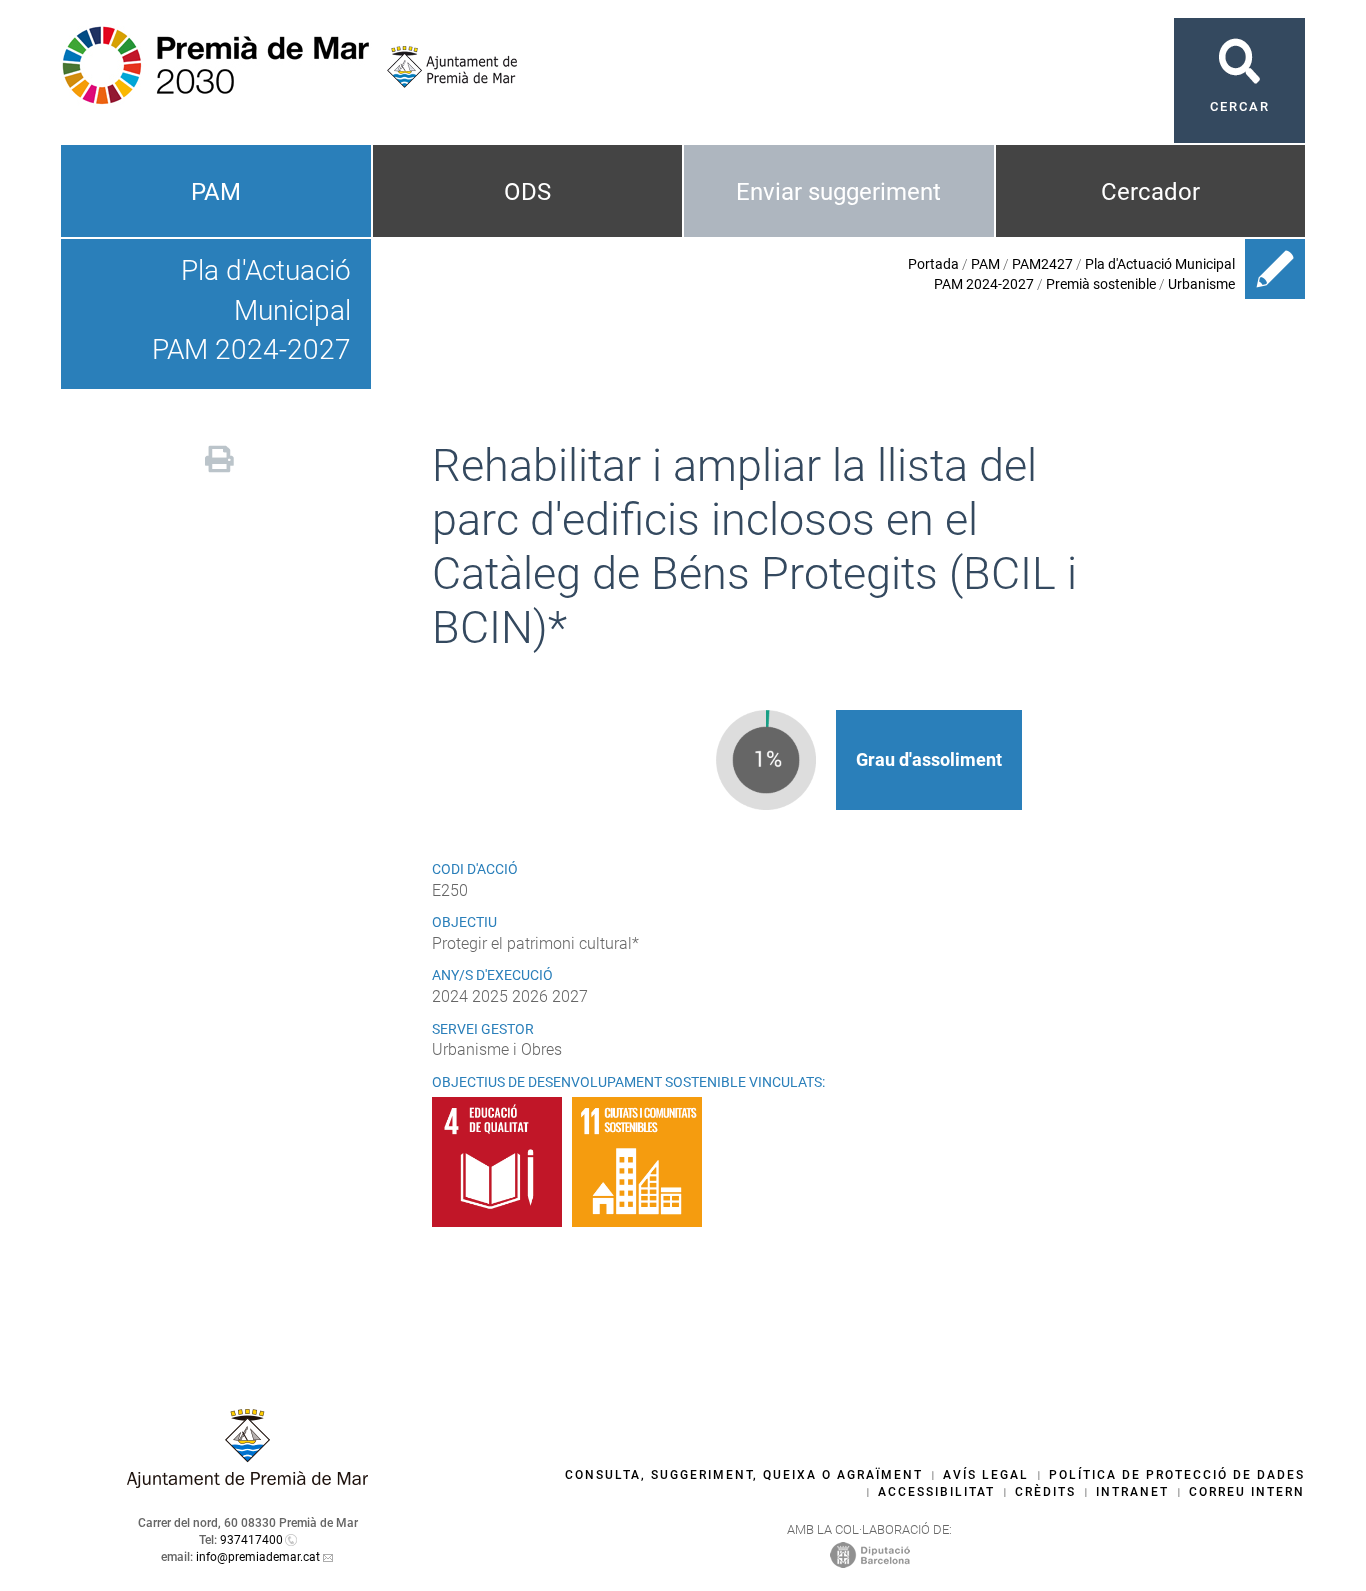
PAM (216, 192)
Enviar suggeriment (838, 192)
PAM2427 (1042, 264)
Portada (933, 264)
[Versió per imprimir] (219, 456)
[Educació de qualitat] (502, 1162)
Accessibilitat (936, 1492)
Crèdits (1045, 1492)
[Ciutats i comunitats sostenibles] (642, 1162)
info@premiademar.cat (258, 1557)
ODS (527, 192)
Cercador (1150, 192)
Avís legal (986, 1475)
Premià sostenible (1101, 284)
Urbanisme (1201, 284)
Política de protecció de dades (1177, 1475)
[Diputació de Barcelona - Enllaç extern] (870, 1554)
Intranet (1132, 1492)
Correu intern (1247, 1492)
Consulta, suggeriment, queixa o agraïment (744, 1475)
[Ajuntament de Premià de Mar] (444, 67)
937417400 (251, 1540)
